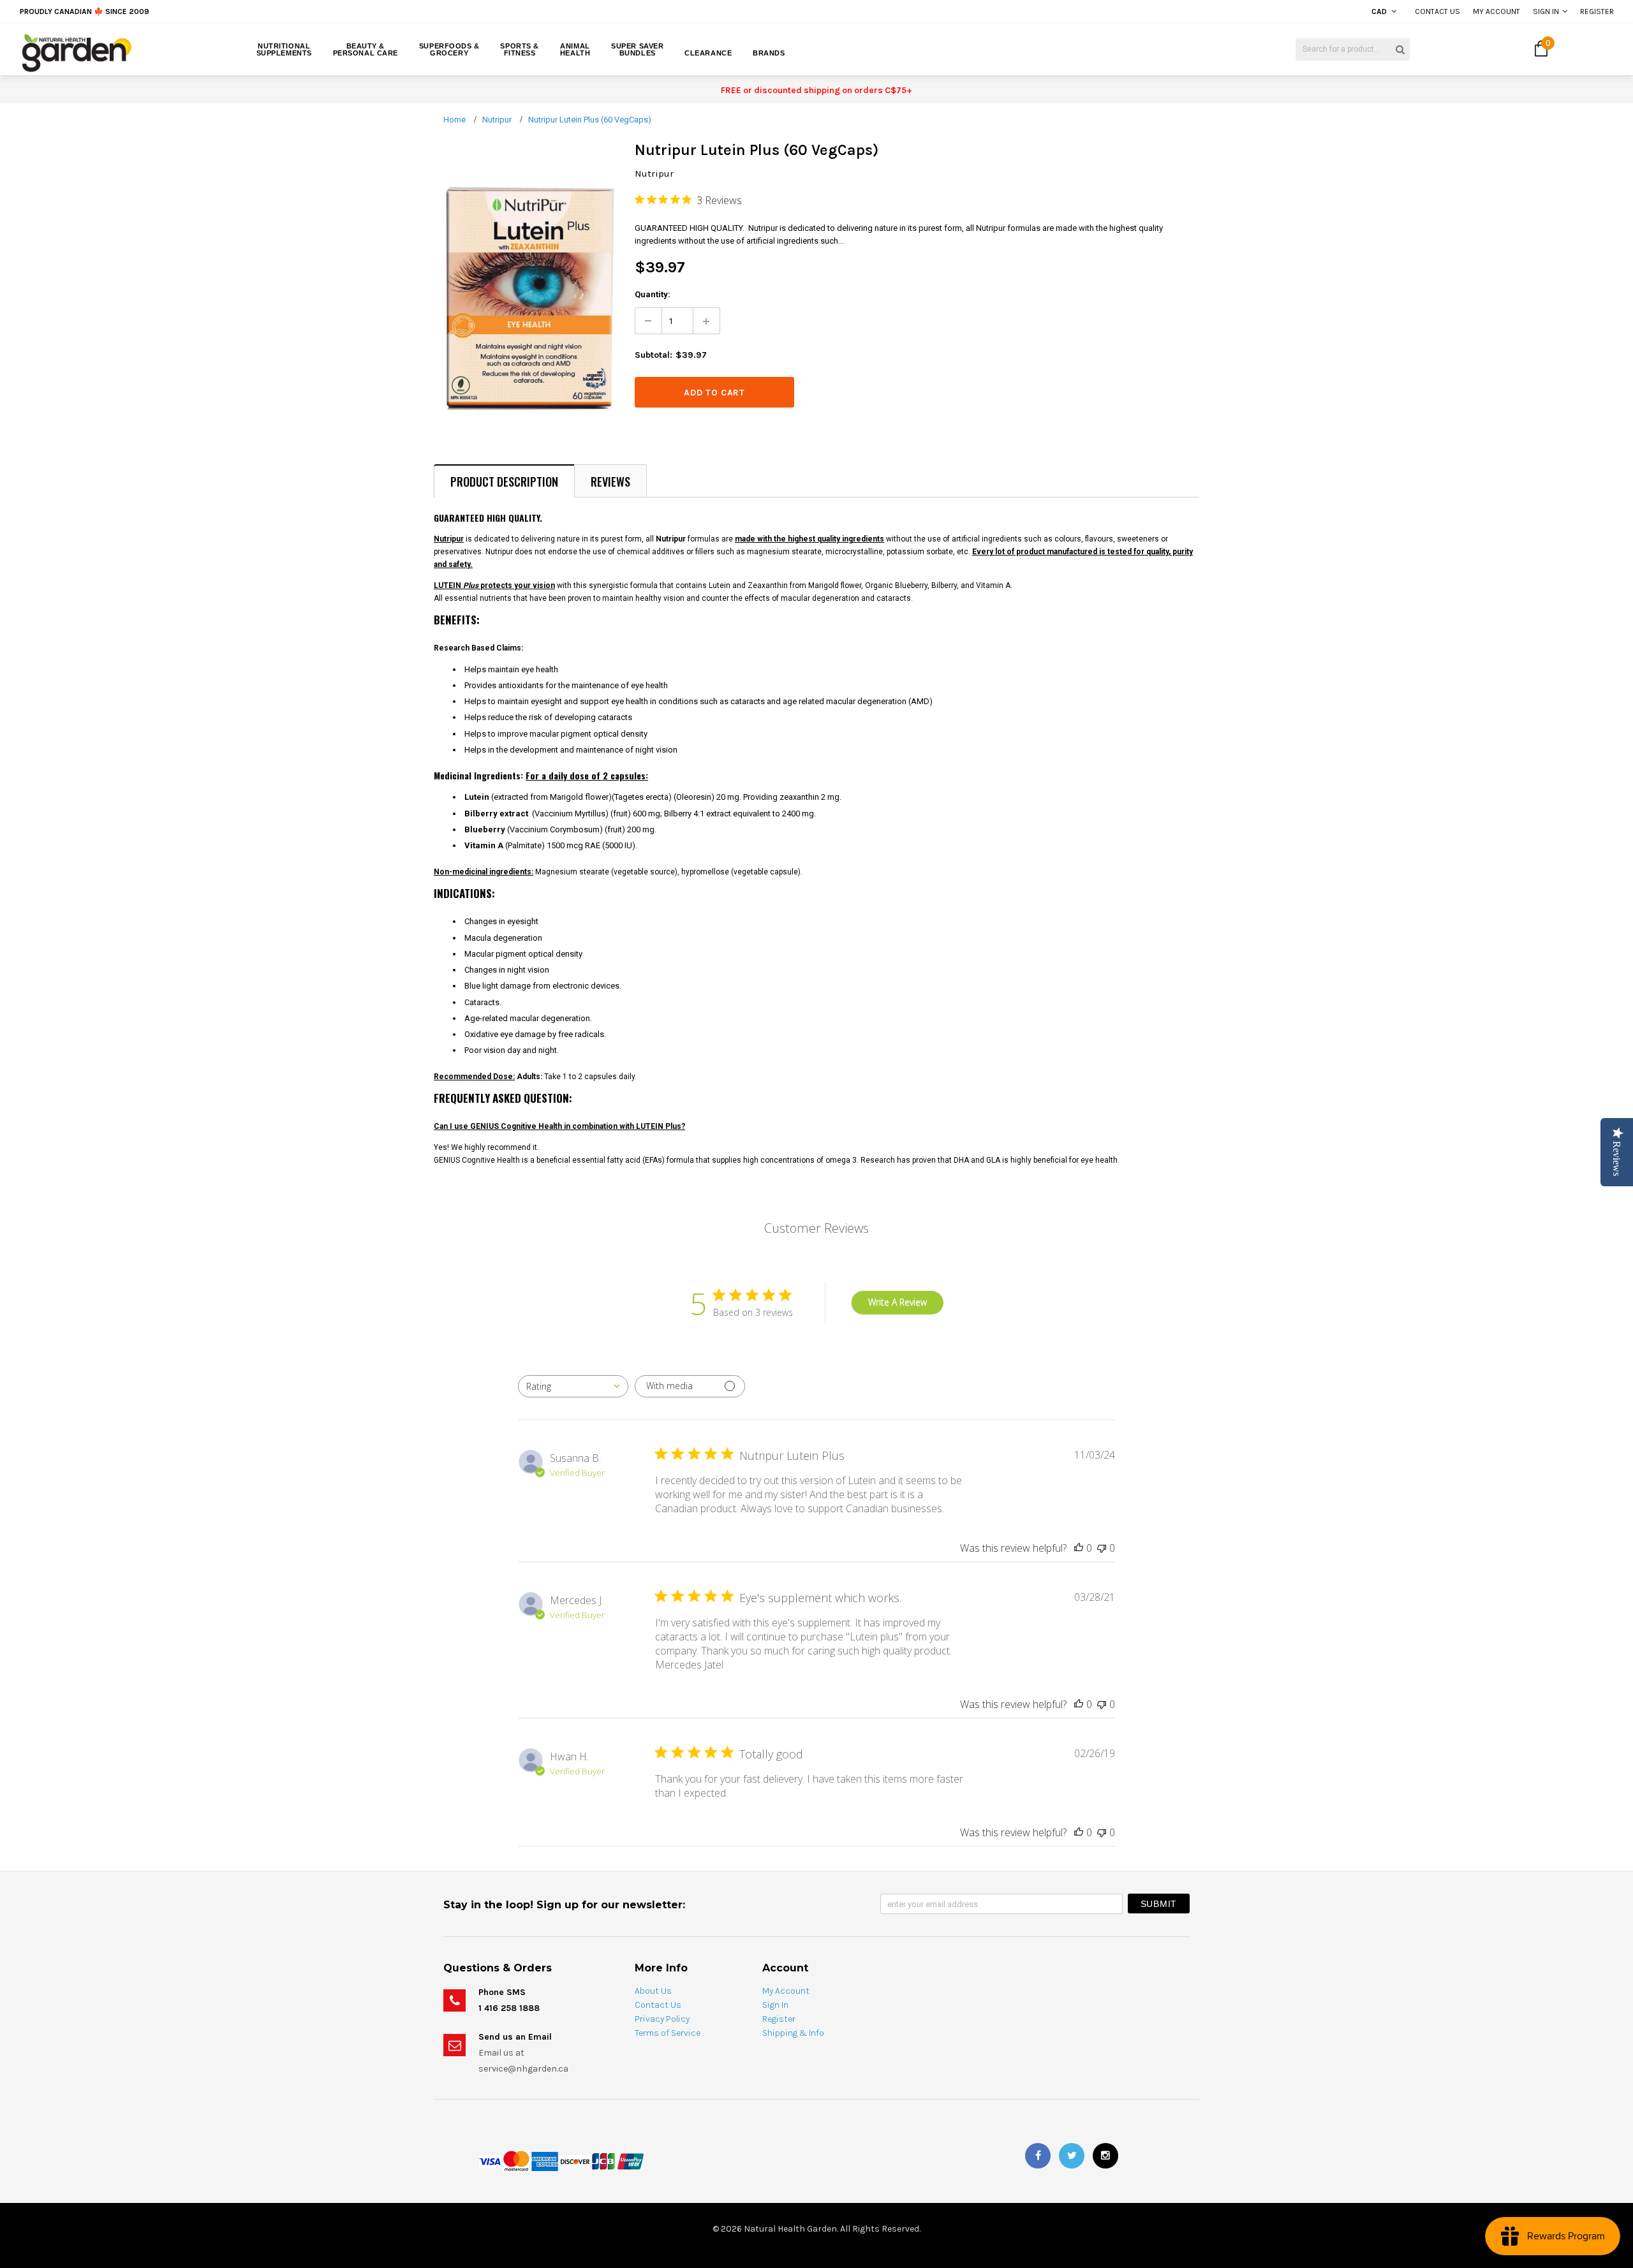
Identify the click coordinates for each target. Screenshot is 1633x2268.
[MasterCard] (516, 2161)
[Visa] (490, 2161)
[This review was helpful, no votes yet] (1079, 1548)
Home (454, 120)
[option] (298, 11)
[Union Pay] (630, 2161)
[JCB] (603, 2161)
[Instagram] (1105, 2156)
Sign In (1546, 11)
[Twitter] (1072, 2156)
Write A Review (898, 1302)
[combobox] (573, 1386)
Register (1597, 11)
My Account (1496, 11)
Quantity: (653, 294)
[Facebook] (1038, 2156)
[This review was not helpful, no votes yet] (1102, 1548)
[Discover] (575, 2161)
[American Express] (545, 2161)
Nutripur (497, 120)
